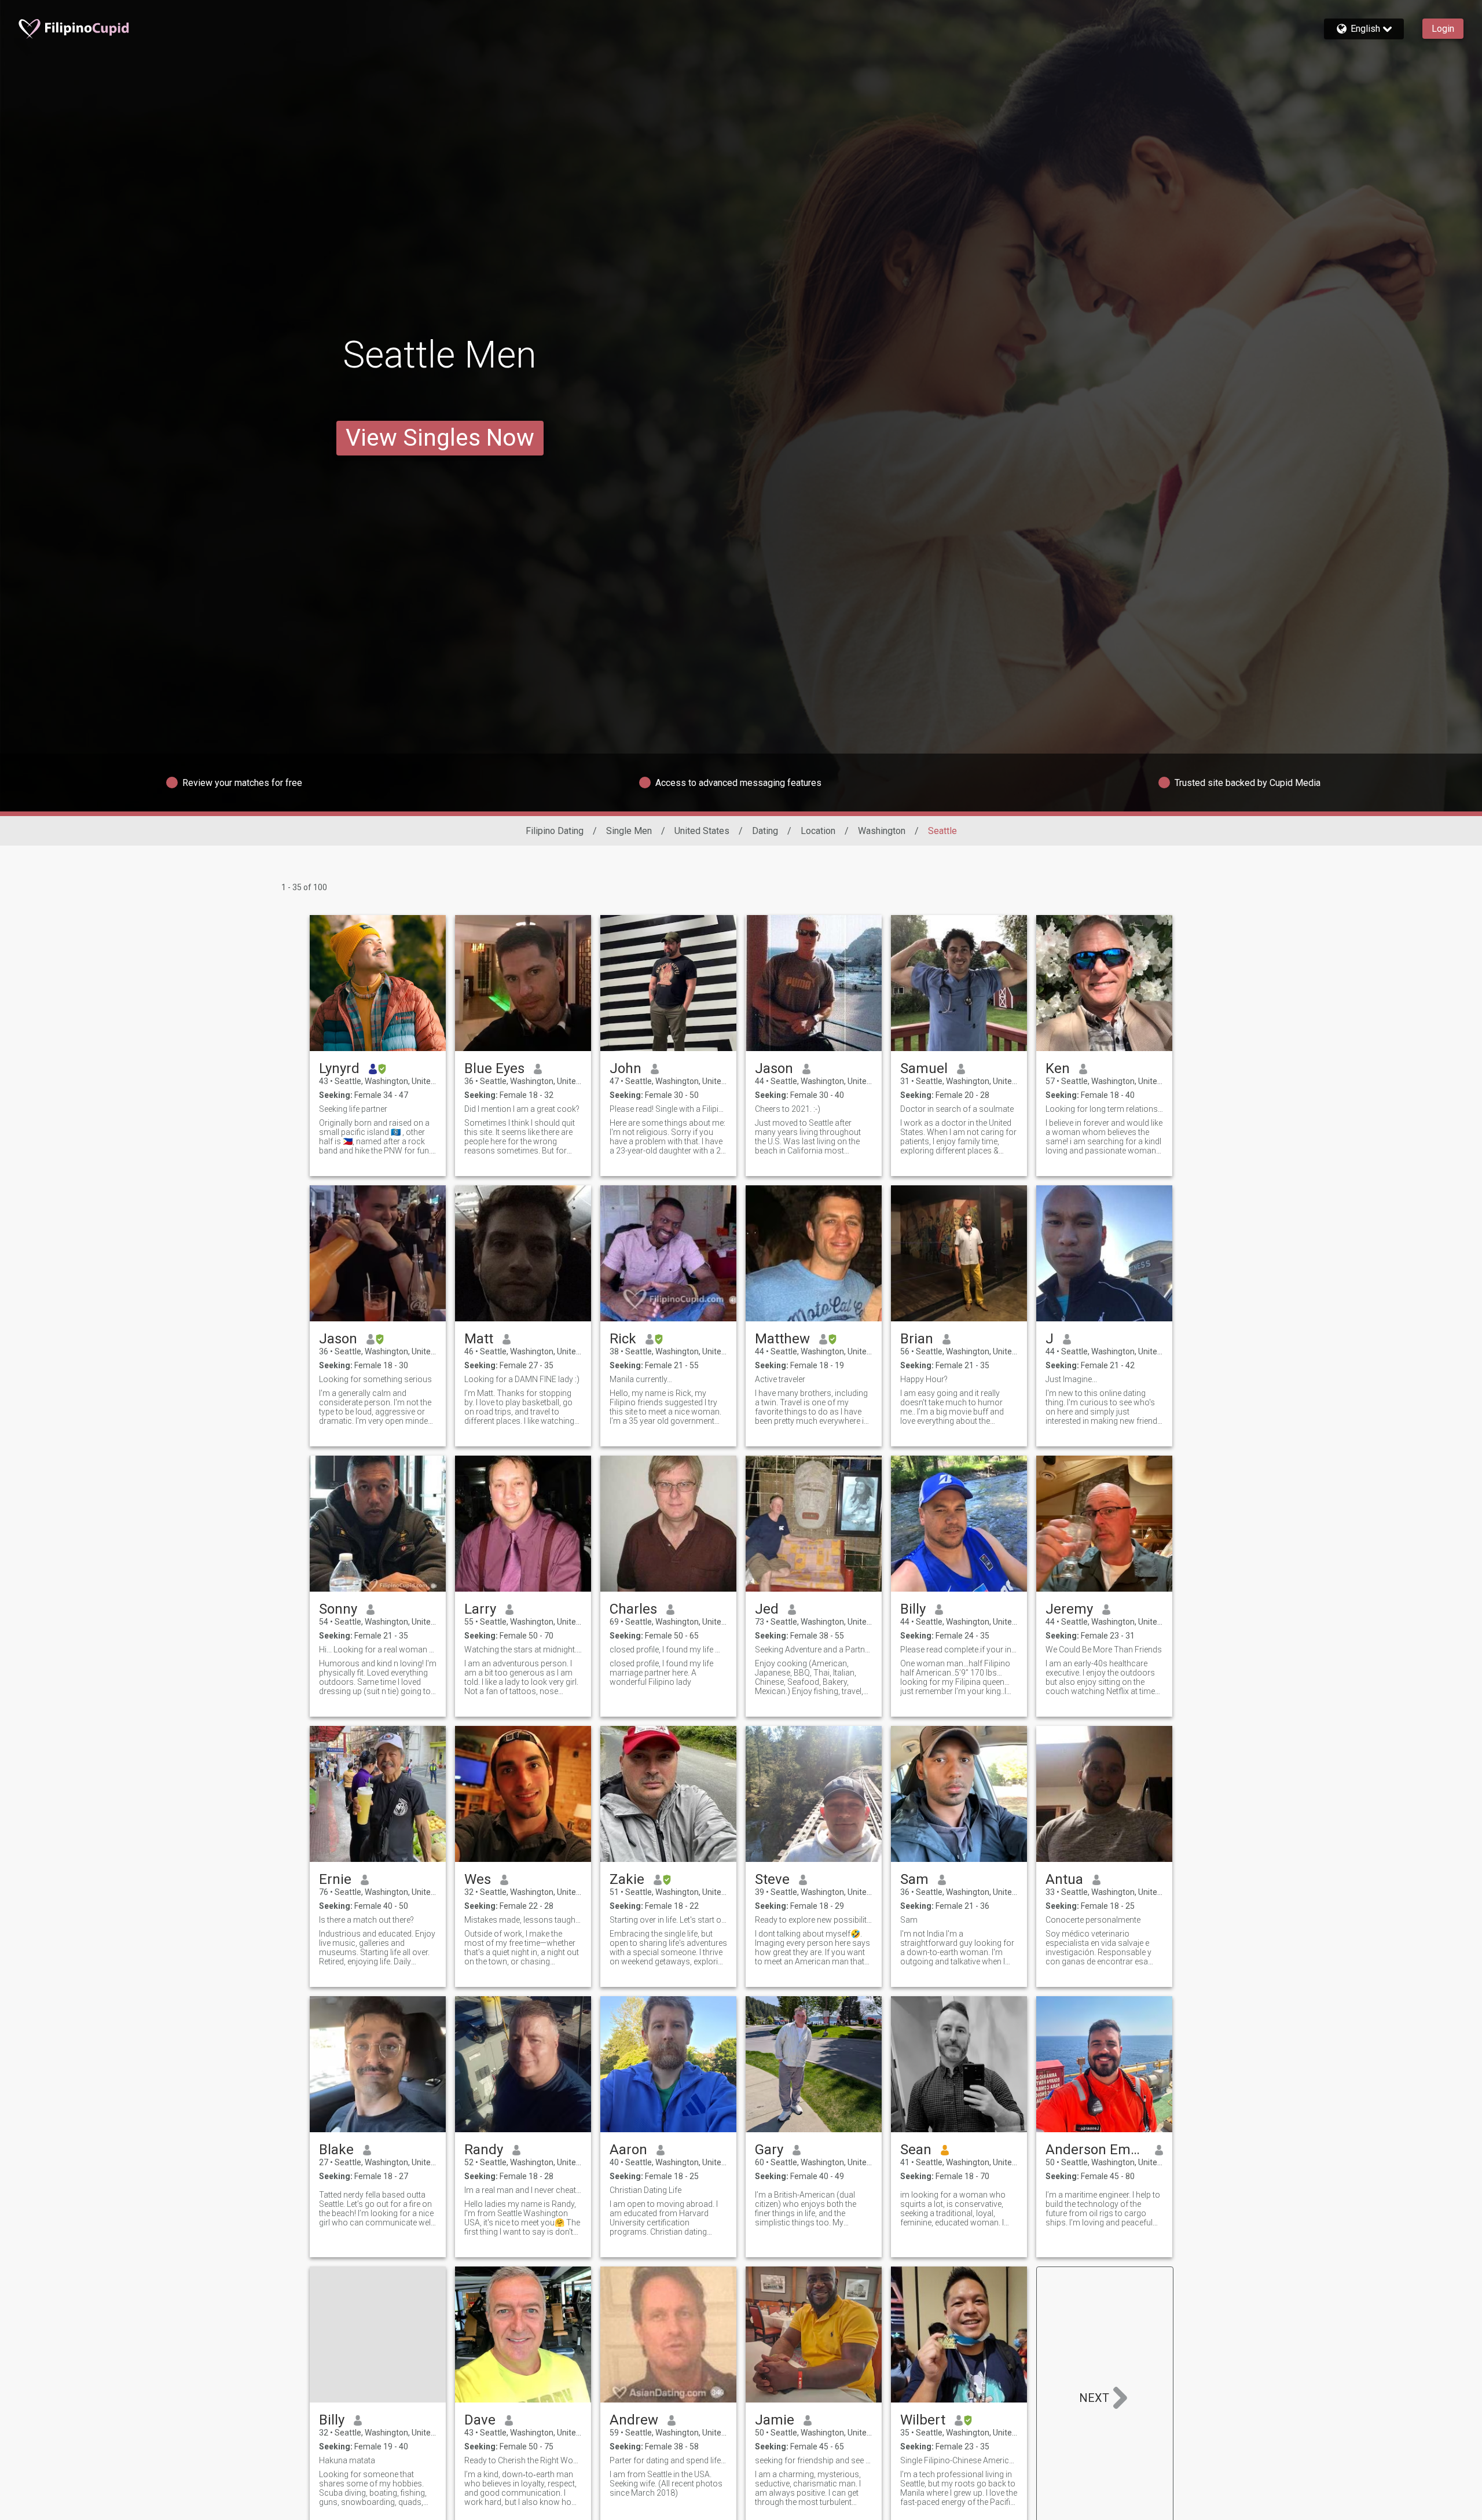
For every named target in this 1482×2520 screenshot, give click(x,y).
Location (818, 831)
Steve (772, 1879)
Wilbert (923, 2420)
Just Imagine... (1071, 1379)
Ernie (335, 1879)
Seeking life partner (353, 1109)
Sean (916, 2150)
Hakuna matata (347, 2460)
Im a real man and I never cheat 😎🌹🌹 (523, 2190)
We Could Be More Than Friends (1104, 1650)
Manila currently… (641, 1379)
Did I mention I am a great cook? (522, 1109)
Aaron (628, 2150)
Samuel (924, 1068)
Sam (914, 1879)
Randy (484, 2150)
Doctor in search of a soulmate (957, 1109)
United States (702, 831)
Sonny (338, 1609)
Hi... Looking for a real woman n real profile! (378, 1650)
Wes (478, 1879)
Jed (767, 1609)
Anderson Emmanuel (1096, 2150)
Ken (1058, 1068)
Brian (917, 1339)
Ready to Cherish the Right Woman (523, 2460)
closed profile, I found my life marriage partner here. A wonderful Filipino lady (661, 1673)
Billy (913, 1609)
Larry (480, 1609)
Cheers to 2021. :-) (788, 1109)
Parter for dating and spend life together (668, 2460)
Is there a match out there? (366, 1920)
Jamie (775, 2420)
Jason (774, 1068)
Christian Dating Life (645, 2190)
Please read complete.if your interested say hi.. (959, 1650)
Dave (480, 2420)
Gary (769, 2150)
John (626, 1068)
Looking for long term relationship (1104, 1109)
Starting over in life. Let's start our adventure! (668, 1920)
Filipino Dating (555, 831)
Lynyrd (339, 1068)
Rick (623, 1339)
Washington (882, 831)
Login (1443, 29)
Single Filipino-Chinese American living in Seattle (959, 2460)
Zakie (627, 1879)
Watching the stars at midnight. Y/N (523, 1650)
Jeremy (1069, 1609)
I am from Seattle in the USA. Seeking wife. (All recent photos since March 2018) (666, 2484)
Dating (765, 831)
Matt (479, 1339)
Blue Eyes (494, 1068)
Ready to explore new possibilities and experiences (814, 1920)
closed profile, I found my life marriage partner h (668, 1650)
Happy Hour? (924, 1379)
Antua (1064, 1879)
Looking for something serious (375, 1379)
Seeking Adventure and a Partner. (814, 1650)
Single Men (629, 831)
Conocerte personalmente (1093, 1920)
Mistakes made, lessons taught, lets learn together (523, 1920)
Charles (633, 1609)
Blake (336, 2150)
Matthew (782, 1339)
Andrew (634, 2420)
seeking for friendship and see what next (814, 2460)
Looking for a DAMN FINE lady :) (522, 1379)
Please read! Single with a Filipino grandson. (668, 1109)
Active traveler (780, 1379)
